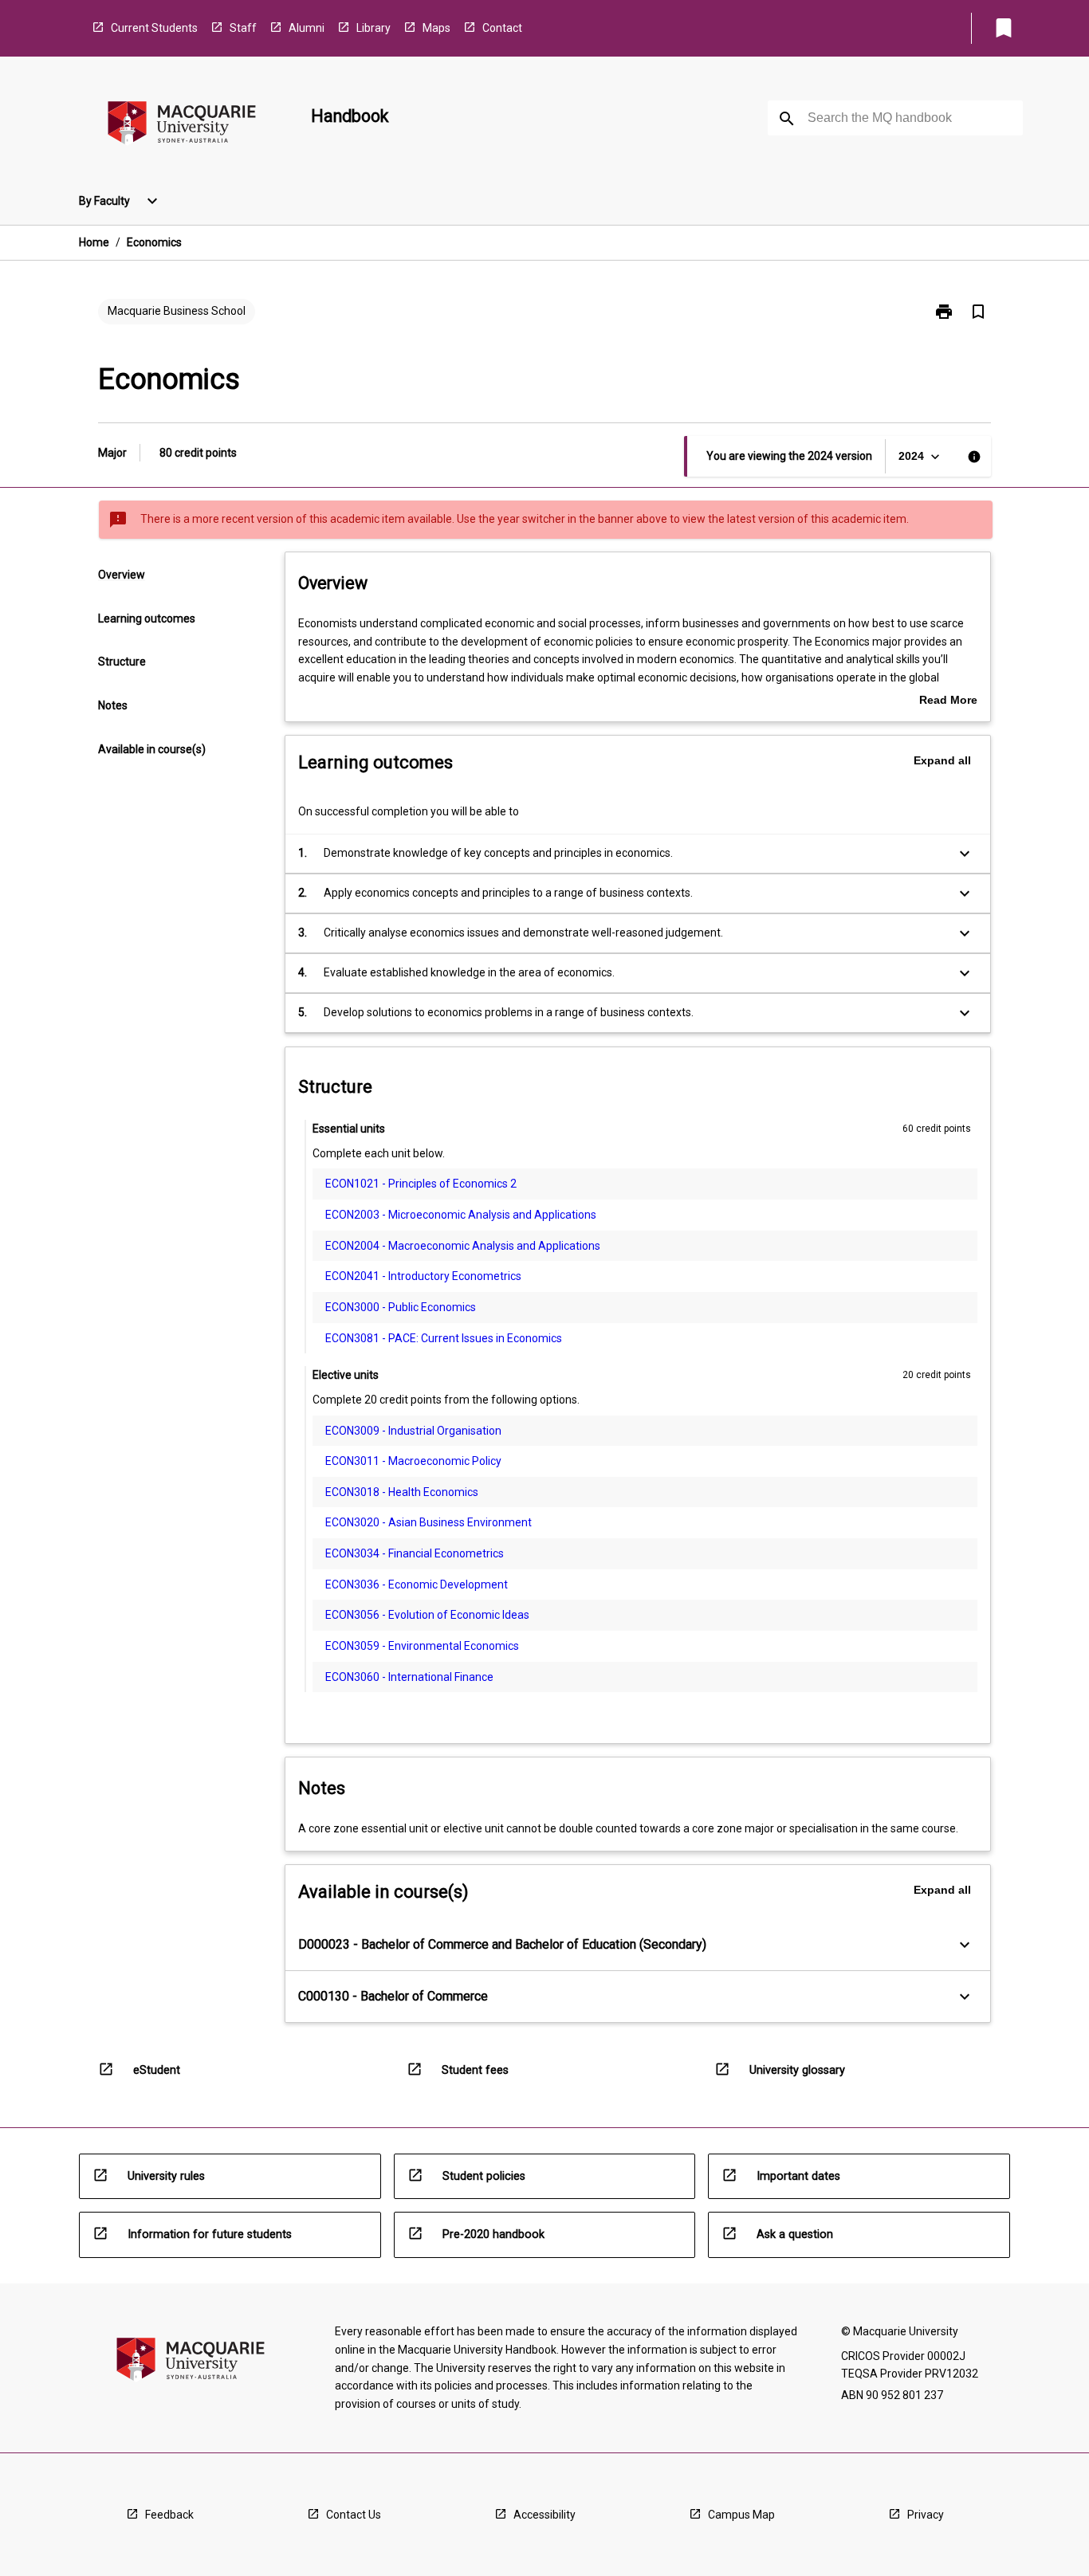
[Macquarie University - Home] (182, 126)
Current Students (154, 28)
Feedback (169, 2515)
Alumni (307, 28)
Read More (948, 701)
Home (94, 242)
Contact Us (354, 2515)
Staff (243, 28)
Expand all (942, 760)
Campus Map (741, 2515)
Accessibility (544, 2515)
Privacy (926, 2515)
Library (373, 28)
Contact (502, 28)
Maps (436, 28)
